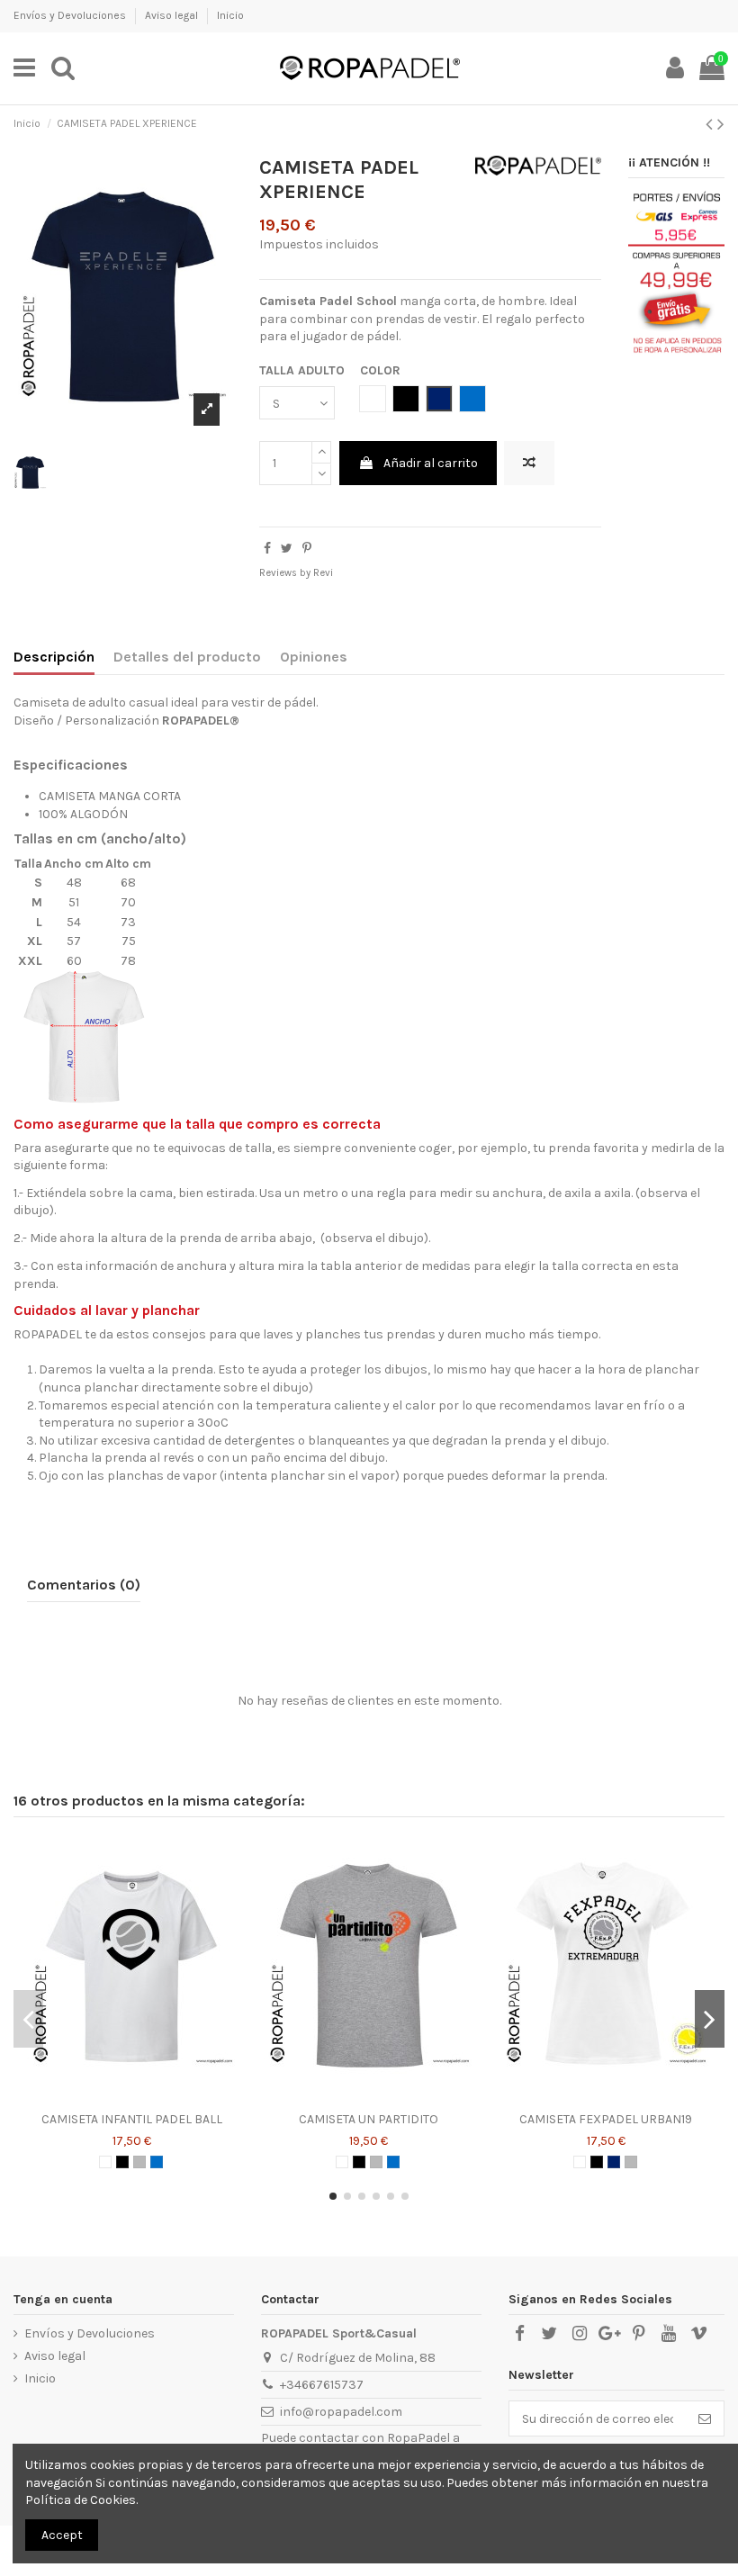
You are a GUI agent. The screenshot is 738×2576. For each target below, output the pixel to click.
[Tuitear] (287, 549)
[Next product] (721, 124)
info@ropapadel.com (341, 2412)
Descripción (54, 657)
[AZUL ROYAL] (157, 2162)
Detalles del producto (187, 657)
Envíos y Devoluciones (71, 15)
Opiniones (314, 657)
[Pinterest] (307, 549)
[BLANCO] (105, 2162)
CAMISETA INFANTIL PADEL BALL (132, 2119)
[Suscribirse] (705, 2418)
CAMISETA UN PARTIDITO (369, 2119)
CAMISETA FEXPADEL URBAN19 (606, 2119)
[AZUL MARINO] (614, 2162)
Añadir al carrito (431, 463)
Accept (62, 2535)
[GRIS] (139, 2162)
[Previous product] (711, 124)
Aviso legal (173, 15)
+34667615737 (322, 2385)
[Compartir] (267, 549)
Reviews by (296, 573)
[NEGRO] (122, 2162)
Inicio (230, 15)
